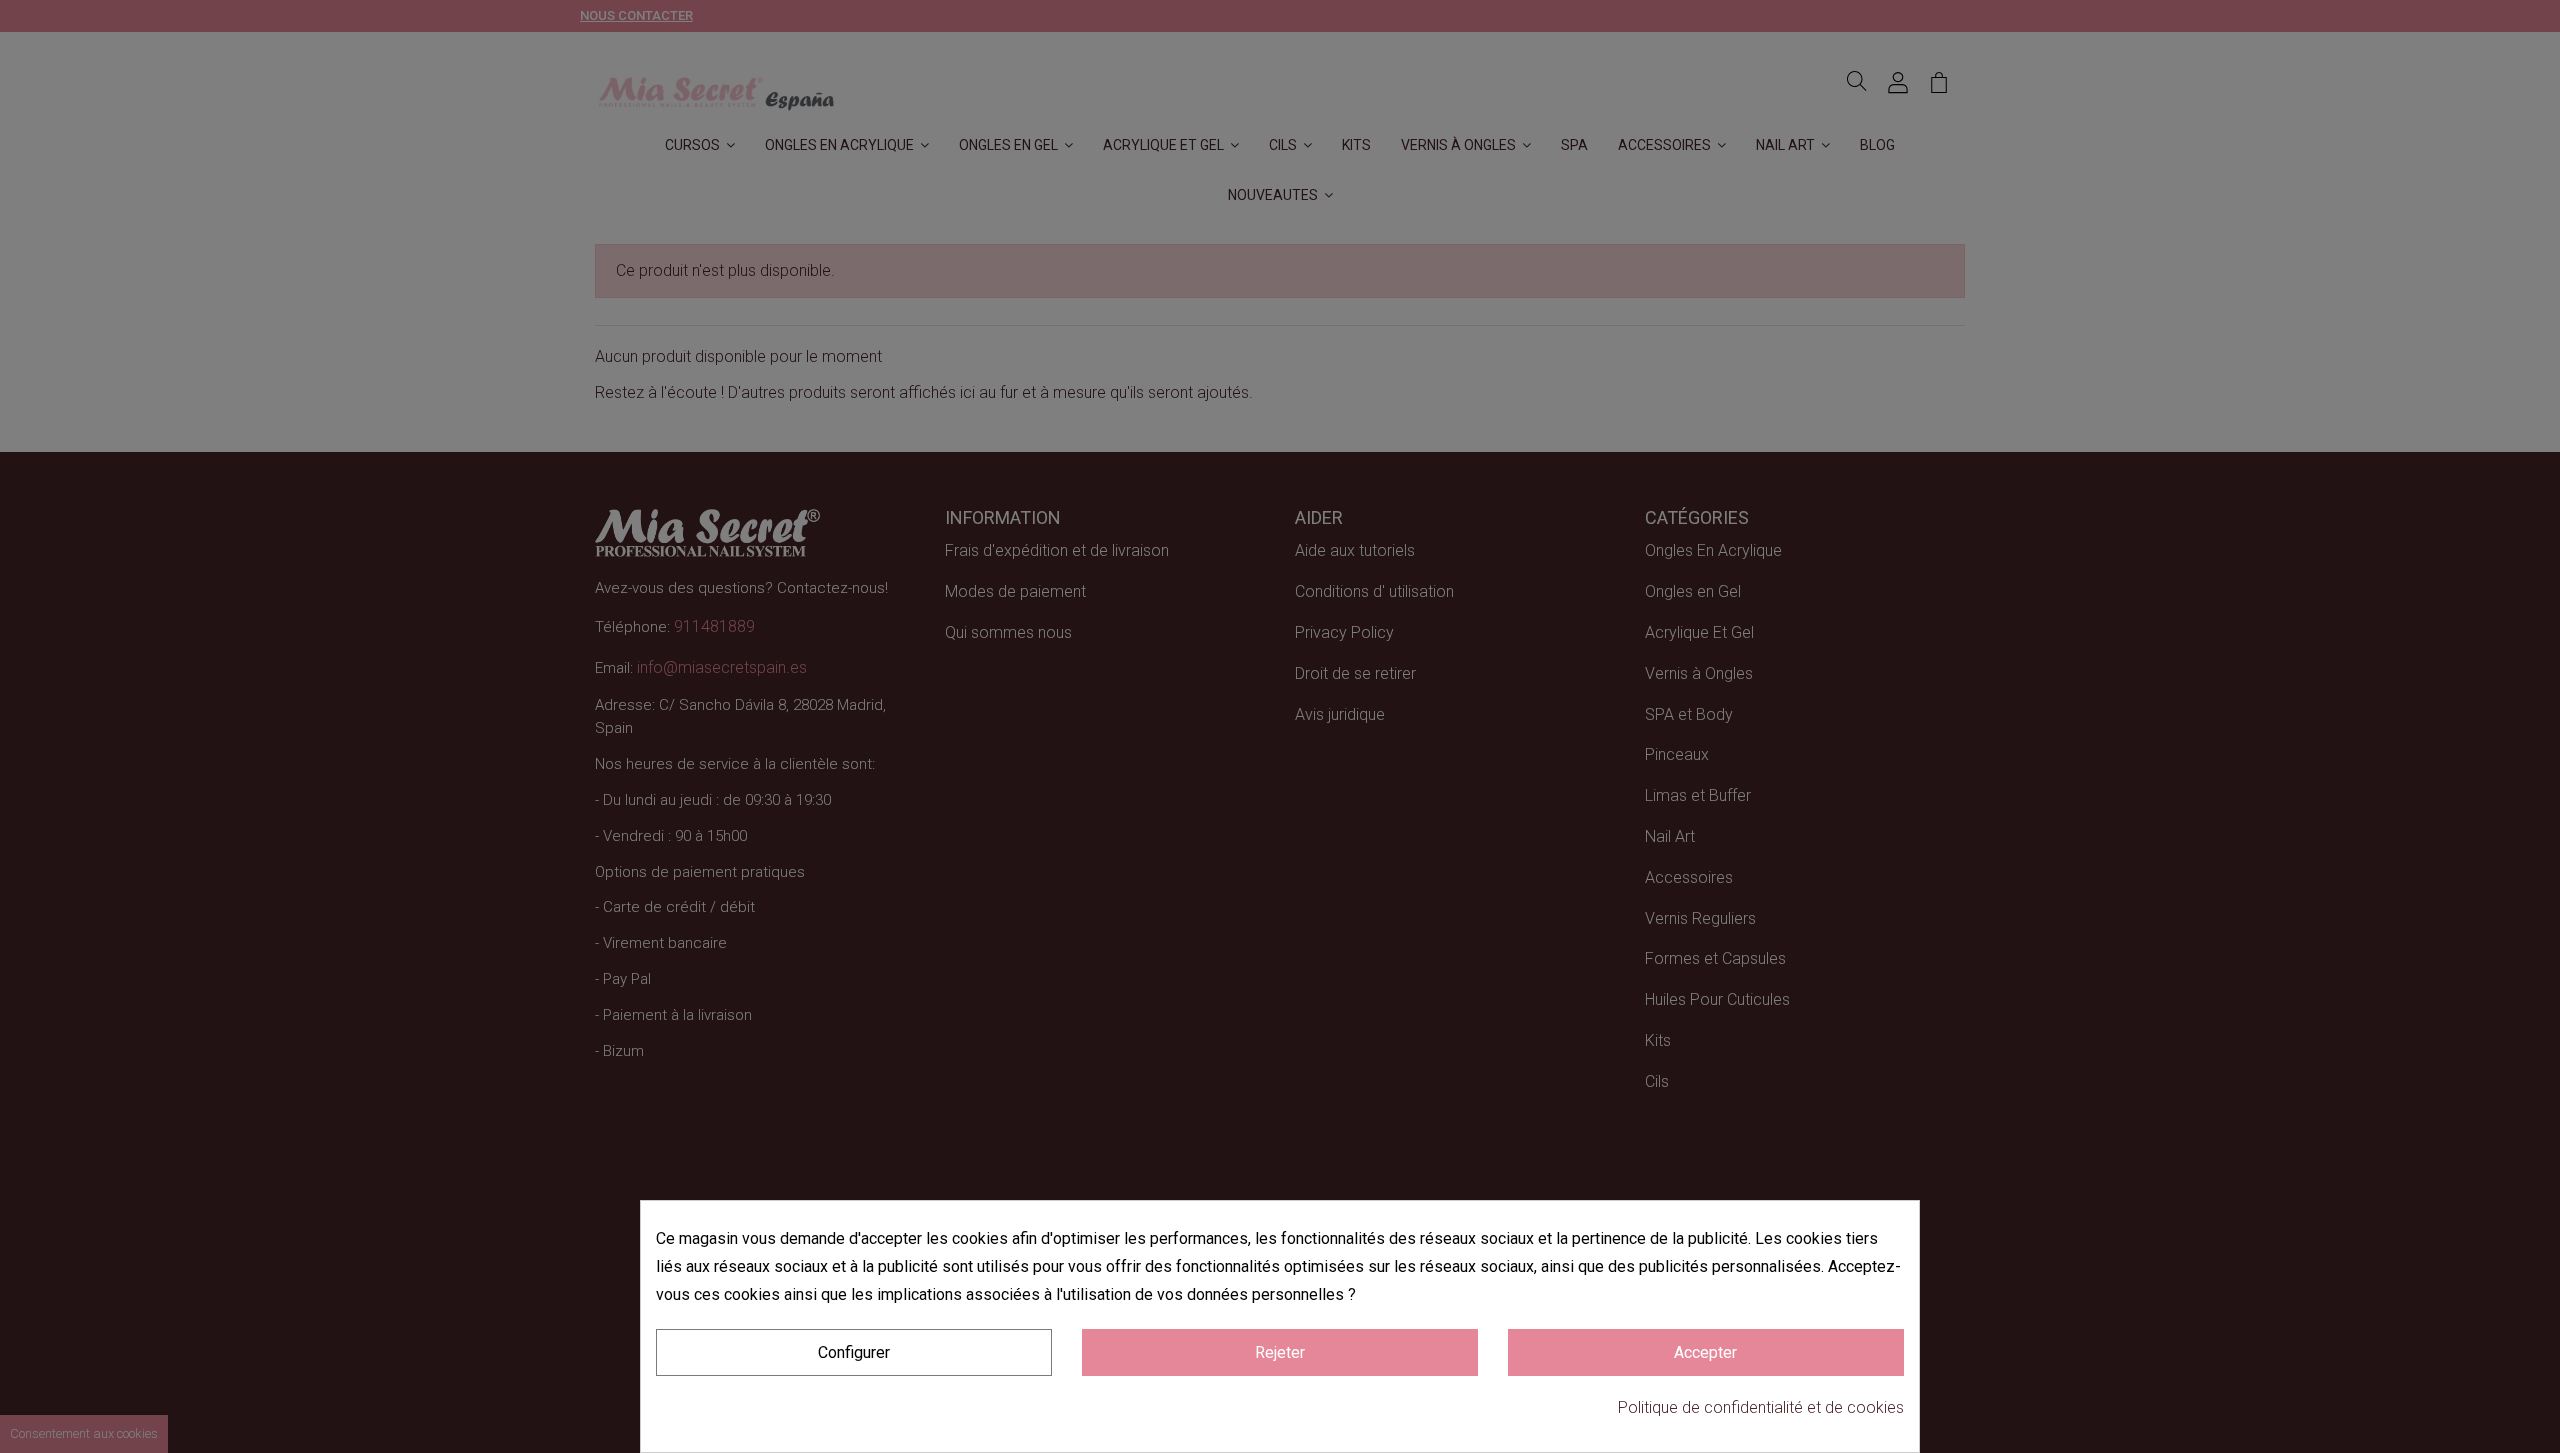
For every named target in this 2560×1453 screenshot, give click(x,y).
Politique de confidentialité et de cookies (1761, 1407)
